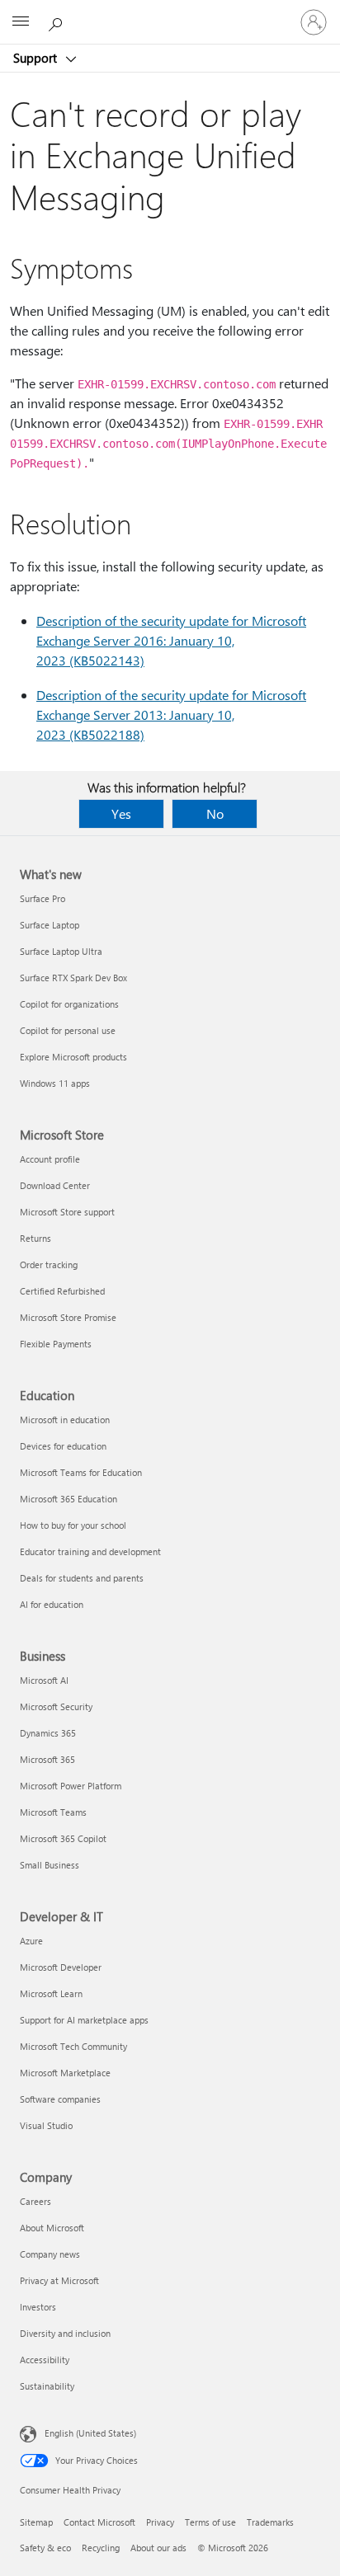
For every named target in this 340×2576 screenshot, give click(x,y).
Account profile (50, 1159)
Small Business (50, 1865)
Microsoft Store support (67, 1212)
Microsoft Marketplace (65, 2073)
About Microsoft (52, 2228)
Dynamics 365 (48, 1733)
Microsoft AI (44, 1680)
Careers (35, 2201)
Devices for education (63, 1446)
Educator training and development (90, 1551)
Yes (121, 813)
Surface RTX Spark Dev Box (73, 978)
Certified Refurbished (62, 1291)
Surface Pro (42, 898)
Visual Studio (46, 2125)
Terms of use (210, 2522)
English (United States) (90, 2433)
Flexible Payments (56, 1344)
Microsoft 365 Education (68, 1499)
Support (37, 58)
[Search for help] (58, 21)
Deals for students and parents (82, 1578)
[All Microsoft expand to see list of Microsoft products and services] (21, 22)
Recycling (101, 2548)
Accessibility (45, 2360)
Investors (38, 2307)
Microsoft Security (56, 1706)
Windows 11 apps (55, 1083)
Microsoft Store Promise (68, 1317)
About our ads (158, 2548)
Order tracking (49, 1264)
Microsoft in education (65, 1420)
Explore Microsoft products (73, 1057)
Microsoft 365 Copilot (63, 1838)
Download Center (55, 1185)
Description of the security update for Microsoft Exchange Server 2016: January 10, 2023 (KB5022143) (171, 640)
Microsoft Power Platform (71, 1786)
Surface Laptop (50, 925)
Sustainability (47, 2386)
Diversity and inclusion (65, 2333)
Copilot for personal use (68, 1030)
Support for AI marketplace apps (84, 2020)
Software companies (60, 2099)
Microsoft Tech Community (73, 2046)
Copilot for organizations (69, 1004)
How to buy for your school (73, 1525)
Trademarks (270, 2522)
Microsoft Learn (51, 1993)
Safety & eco (45, 2548)
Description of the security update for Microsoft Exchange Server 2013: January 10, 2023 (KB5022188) (171, 715)
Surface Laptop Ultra (61, 951)
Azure (31, 1941)
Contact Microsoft (99, 2522)
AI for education (52, 1604)
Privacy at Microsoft (59, 2280)
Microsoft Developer (61, 1967)
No (215, 813)
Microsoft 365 (47, 1759)
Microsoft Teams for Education (81, 1472)
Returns (35, 1238)
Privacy (160, 2522)
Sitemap (36, 2522)
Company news (50, 2254)
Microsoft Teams (53, 1812)
